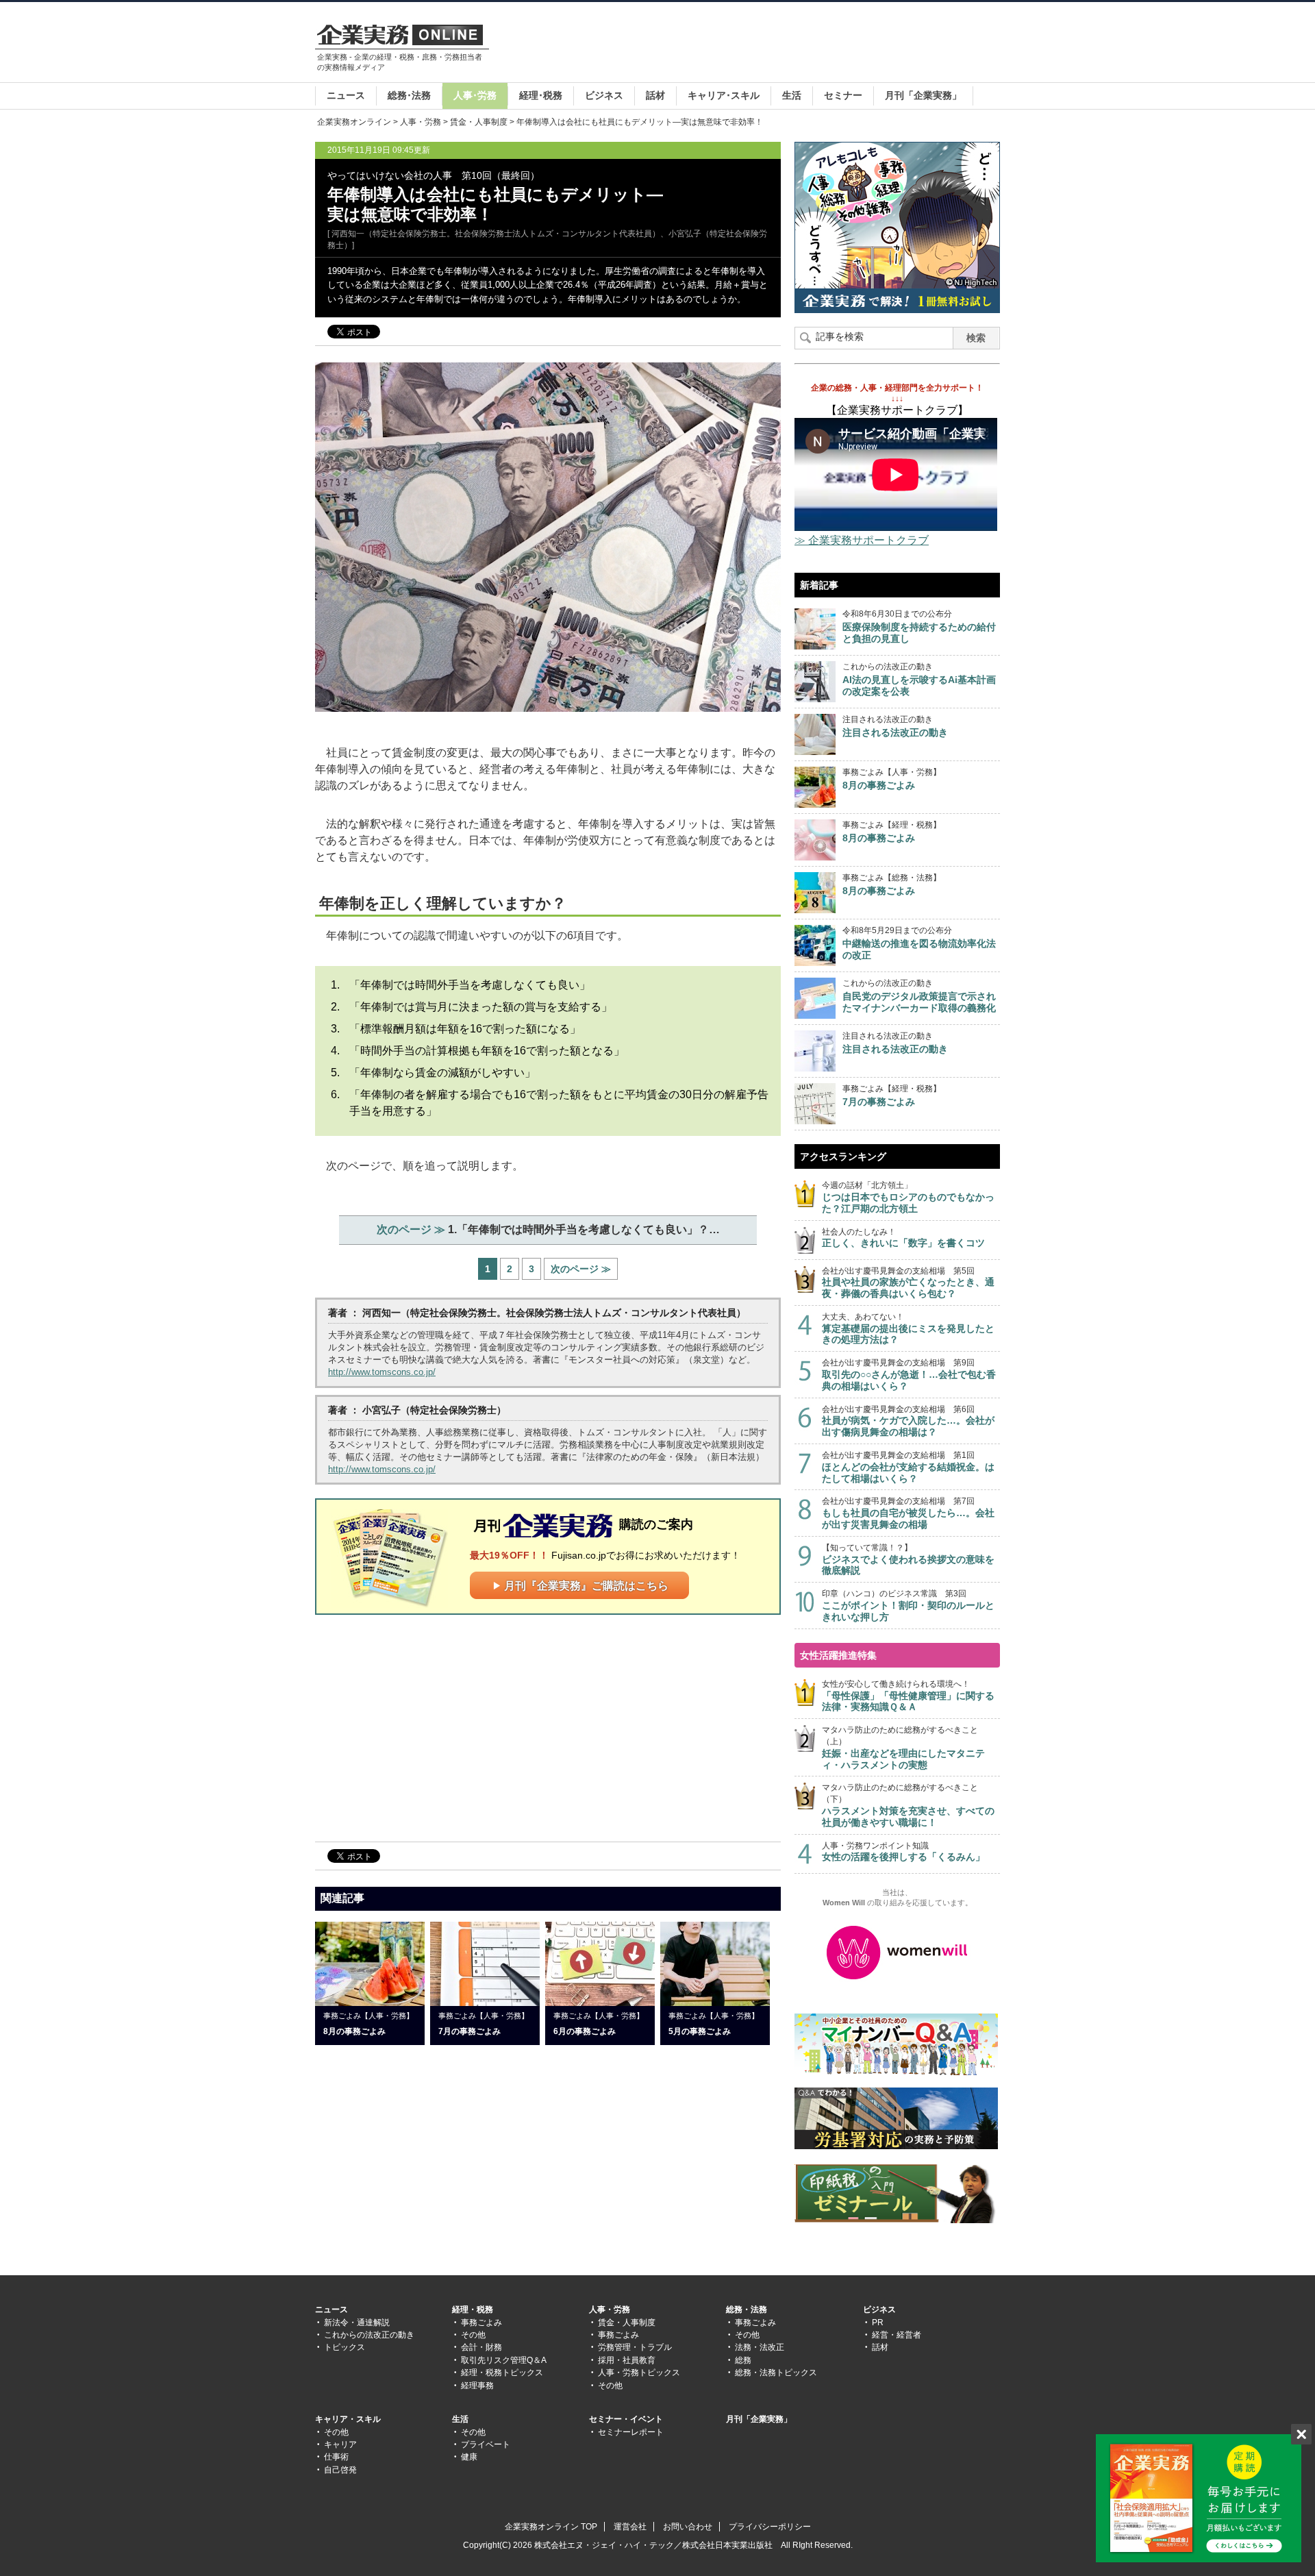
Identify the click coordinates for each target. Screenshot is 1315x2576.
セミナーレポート (631, 2432)
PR (878, 2323)
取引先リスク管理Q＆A (504, 2360)
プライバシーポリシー (770, 2527)
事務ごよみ (481, 2323)
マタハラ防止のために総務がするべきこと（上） (903, 1747)
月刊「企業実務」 (923, 95)
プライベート (486, 2444)
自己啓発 (340, 2470)
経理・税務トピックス (502, 2373)
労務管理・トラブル (635, 2347)
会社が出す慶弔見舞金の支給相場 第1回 (908, 1467)
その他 (473, 2335)
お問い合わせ (688, 2527)
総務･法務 (409, 95)
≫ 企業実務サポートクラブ (862, 540)
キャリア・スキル (348, 2419)
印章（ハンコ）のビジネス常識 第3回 (908, 1606)
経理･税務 (541, 95)
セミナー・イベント (626, 2419)
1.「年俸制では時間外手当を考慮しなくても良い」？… (548, 1229)
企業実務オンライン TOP (551, 2527)
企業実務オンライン (354, 122)
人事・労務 (421, 122)
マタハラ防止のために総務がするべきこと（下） (908, 1805)
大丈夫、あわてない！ (908, 1329)
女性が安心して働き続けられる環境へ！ (908, 1696)
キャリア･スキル (724, 95)
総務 (743, 2360)
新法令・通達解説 (357, 2323)
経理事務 (477, 2386)
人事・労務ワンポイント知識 (903, 1852)
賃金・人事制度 (479, 122)
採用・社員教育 (627, 2360)
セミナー (843, 95)
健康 (469, 2457)
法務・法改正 (760, 2347)
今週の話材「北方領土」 (908, 1197)
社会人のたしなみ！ (903, 1238)
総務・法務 (747, 2309)
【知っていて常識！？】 (908, 1560)
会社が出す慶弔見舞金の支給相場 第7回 (908, 1513)
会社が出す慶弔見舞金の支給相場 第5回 (908, 1283)
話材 (655, 95)
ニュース (346, 95)
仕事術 (336, 2457)
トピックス (345, 2347)
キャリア (340, 2444)
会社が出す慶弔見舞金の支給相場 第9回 (909, 1375)
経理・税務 (473, 2309)
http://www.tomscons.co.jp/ (382, 1372)
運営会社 (630, 2527)
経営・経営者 (897, 2335)
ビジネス (604, 95)
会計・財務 (481, 2347)
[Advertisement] (751, 44)
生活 (792, 95)
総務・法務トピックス (776, 2373)
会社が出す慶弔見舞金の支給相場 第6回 (908, 1421)
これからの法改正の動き (369, 2335)
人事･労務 (475, 95)
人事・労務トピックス (639, 2373)
